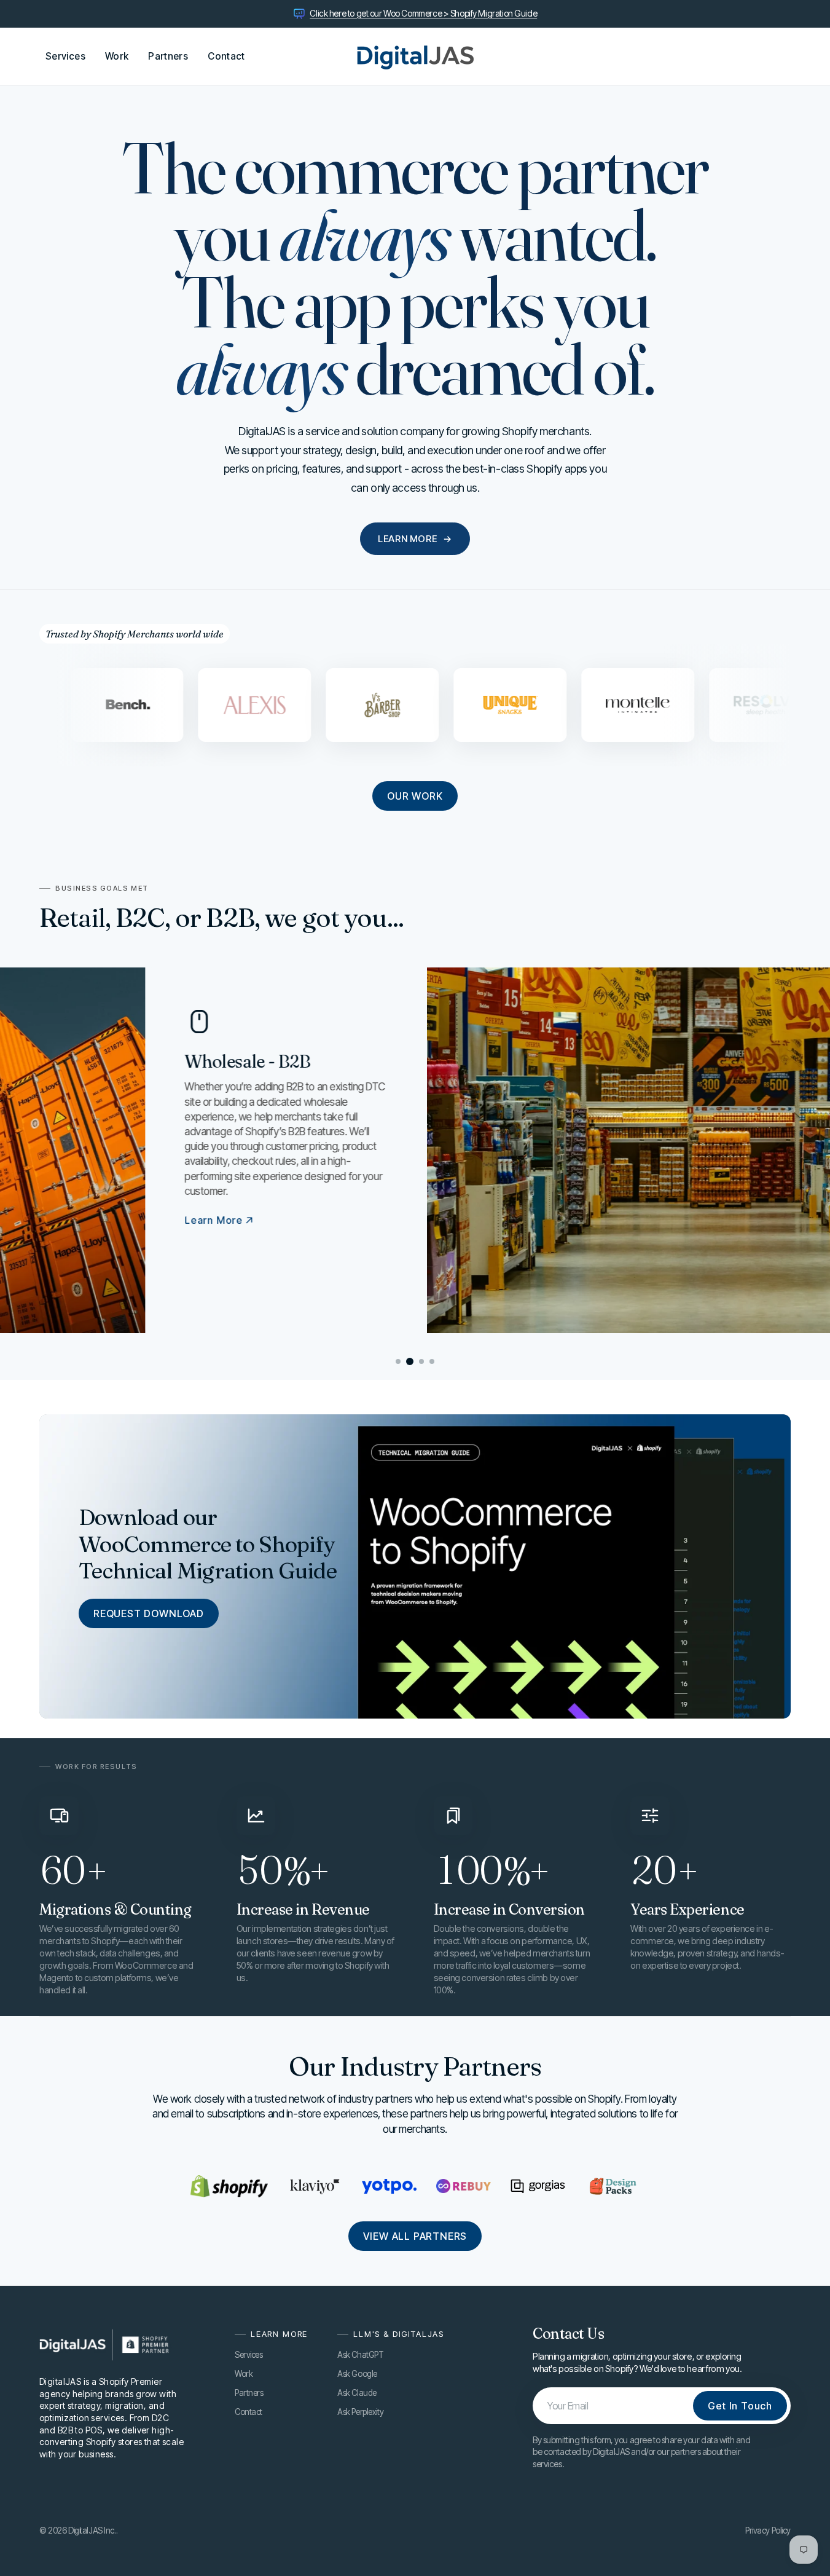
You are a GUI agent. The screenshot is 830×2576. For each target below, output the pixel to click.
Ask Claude (357, 2393)
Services (249, 2355)
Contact (249, 2412)
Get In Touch (740, 2406)
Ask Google (357, 2374)
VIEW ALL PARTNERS (415, 2236)
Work (244, 2374)
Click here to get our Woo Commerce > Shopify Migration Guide (423, 13)
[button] (398, 1361)
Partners (249, 2393)
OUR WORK (415, 796)
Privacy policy (768, 2531)
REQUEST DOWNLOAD (149, 1613)
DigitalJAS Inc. (92, 2531)
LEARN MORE (415, 539)
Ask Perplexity (360, 2412)
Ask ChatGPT (360, 2355)
